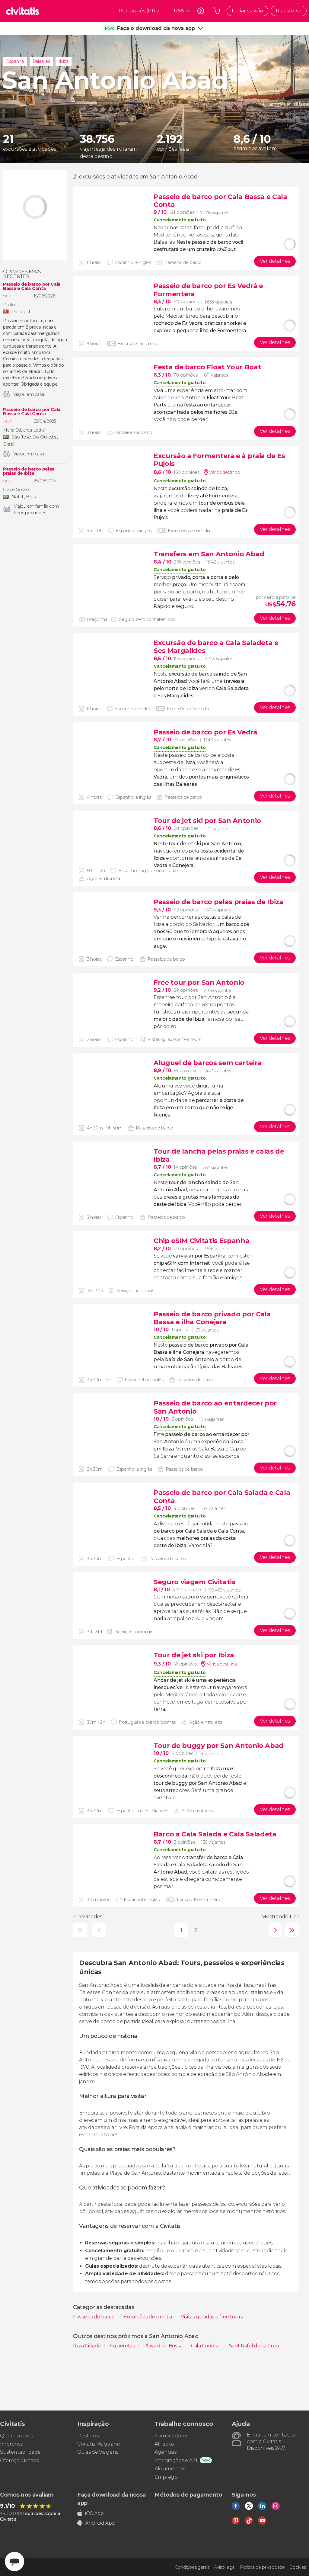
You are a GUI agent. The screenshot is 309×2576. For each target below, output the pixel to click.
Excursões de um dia (148, 2317)
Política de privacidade (262, 2567)
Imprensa (12, 2444)
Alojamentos (170, 2469)
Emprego (166, 2477)
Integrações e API (176, 2460)
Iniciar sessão (247, 11)
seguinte (274, 1930)
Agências (165, 2452)
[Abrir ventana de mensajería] (14, 2562)
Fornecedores (171, 2436)
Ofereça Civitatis (19, 2460)
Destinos (88, 2436)
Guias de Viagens (98, 2452)
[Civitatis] (23, 11)
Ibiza (63, 61)
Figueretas (123, 2346)
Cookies (298, 2567)
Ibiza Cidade (88, 2346)
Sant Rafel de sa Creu (254, 2346)
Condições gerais (192, 2567)
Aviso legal (225, 2567)
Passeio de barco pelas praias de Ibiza (29, 471)
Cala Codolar (206, 2346)
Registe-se (289, 11)
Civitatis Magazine (99, 2444)
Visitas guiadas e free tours (212, 2317)
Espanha (15, 61)
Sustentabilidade (20, 2452)
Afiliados (164, 2444)
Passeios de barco (94, 2317)
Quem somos (16, 2436)
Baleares (41, 61)
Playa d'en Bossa (163, 2346)
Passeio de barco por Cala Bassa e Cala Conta (32, 286)
